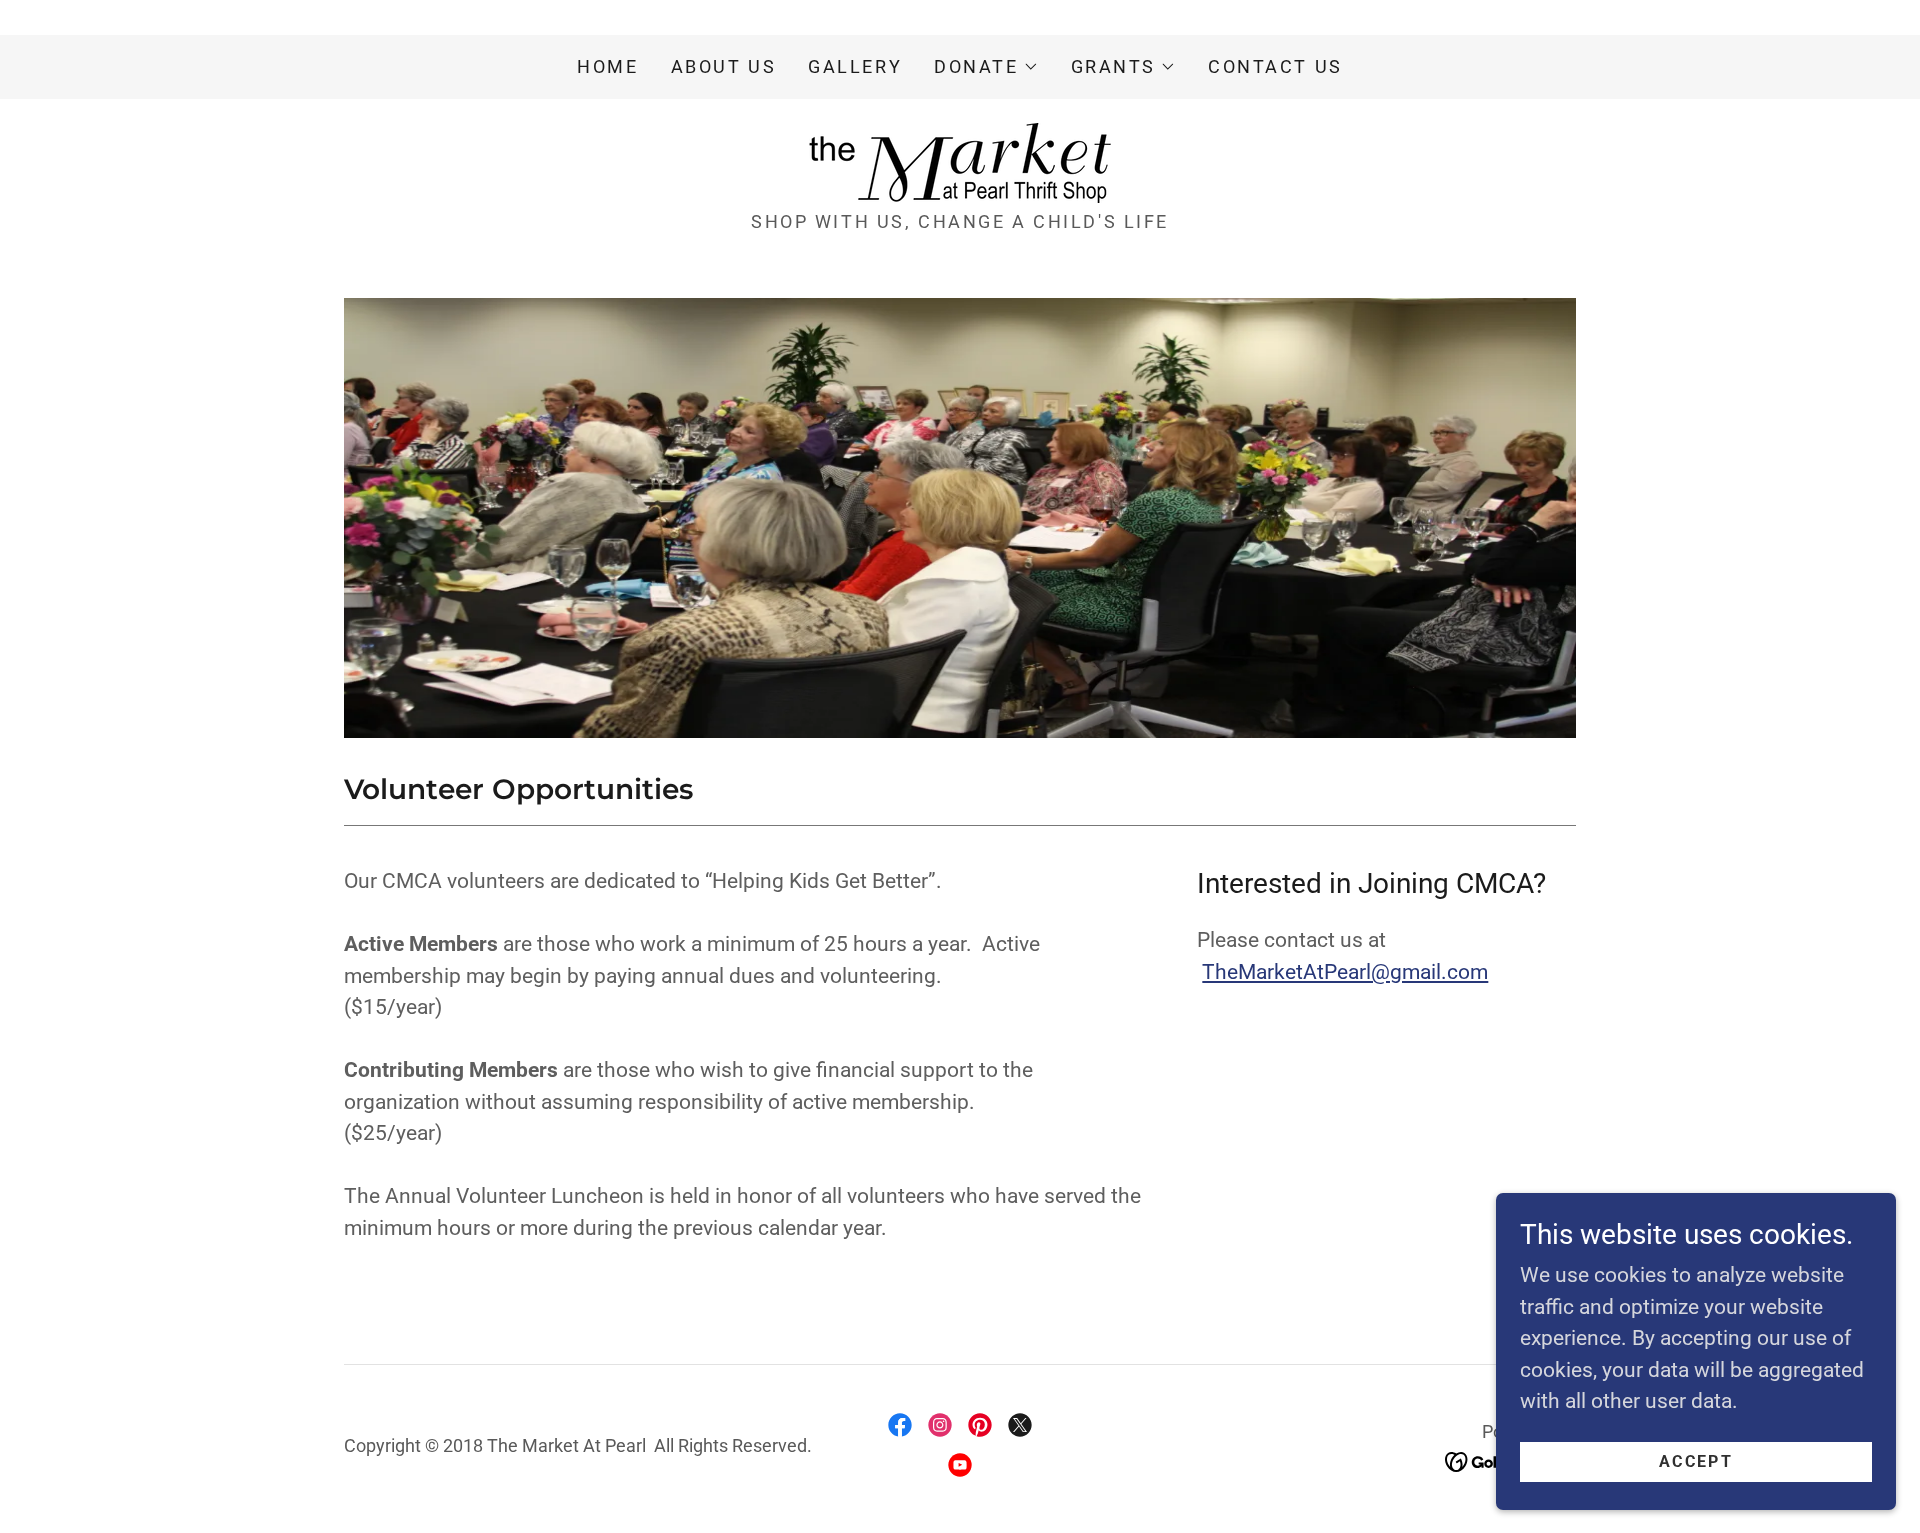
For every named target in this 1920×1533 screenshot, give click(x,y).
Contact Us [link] (1275, 66)
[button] (986, 67)
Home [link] (607, 66)
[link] (960, 162)
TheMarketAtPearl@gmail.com (1345, 972)
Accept (1696, 1461)
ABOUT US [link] (724, 66)
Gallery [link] (855, 66)
